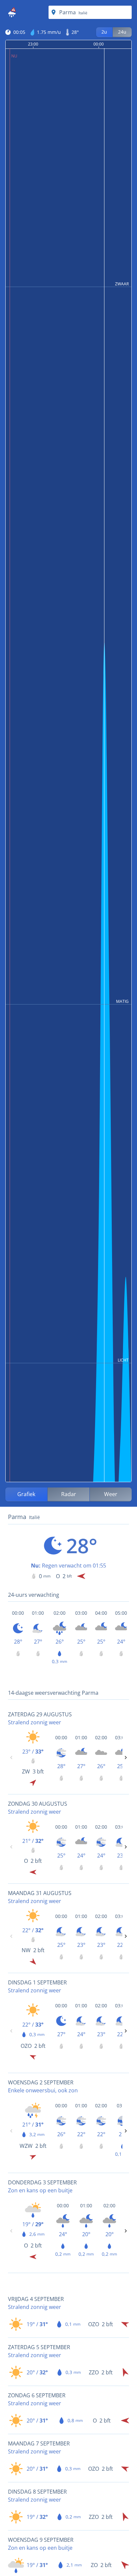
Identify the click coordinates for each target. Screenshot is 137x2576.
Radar (69, 1494)
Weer (111, 1494)
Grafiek (26, 1494)
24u (122, 32)
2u (104, 32)
